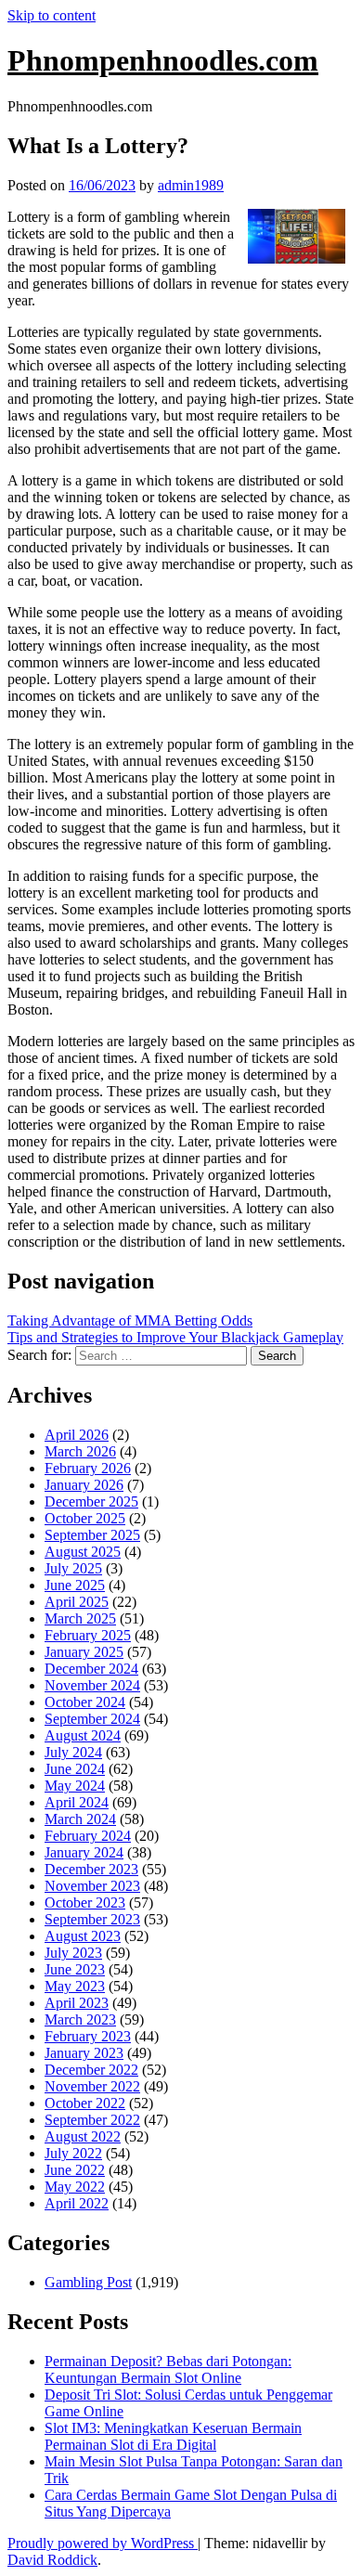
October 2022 (85, 2103)
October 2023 (85, 1903)
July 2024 (73, 1752)
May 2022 (75, 2187)
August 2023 (83, 1936)
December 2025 (91, 1502)
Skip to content (52, 15)
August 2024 (83, 1735)
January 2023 (84, 2053)
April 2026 (77, 1435)
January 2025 (84, 1652)
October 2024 (85, 1702)
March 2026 (80, 1451)
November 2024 (92, 1685)
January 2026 (84, 1485)
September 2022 (92, 2120)
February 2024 (88, 1836)
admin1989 (191, 185)
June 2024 (75, 1769)
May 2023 (75, 1986)
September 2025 (92, 1535)
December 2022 (91, 2070)
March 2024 (80, 1819)
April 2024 (77, 1802)
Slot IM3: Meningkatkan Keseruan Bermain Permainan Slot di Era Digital (173, 2436)
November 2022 (92, 2086)
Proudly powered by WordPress (103, 2543)
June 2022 (75, 2170)
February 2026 (88, 1468)
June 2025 (75, 1585)
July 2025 (73, 1568)
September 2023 (92, 1919)
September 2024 (92, 1719)
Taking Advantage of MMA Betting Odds (130, 1320)
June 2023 (75, 1969)
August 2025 (83, 1552)
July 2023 (73, 1953)
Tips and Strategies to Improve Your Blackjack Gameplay (175, 1337)
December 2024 (91, 1669)
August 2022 (83, 2136)
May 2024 (75, 1786)
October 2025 (85, 1518)
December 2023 (91, 1869)
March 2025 (80, 1618)
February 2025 (88, 1635)
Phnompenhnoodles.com (163, 60)
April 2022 (77, 2203)
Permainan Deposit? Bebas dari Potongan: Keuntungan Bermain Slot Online (168, 2369)
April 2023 (77, 2003)
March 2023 (80, 2019)
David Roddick (52, 2560)
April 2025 (77, 1602)
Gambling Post (88, 2282)
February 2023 (88, 2036)
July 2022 (73, 2153)
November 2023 (92, 1886)
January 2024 (84, 1852)
